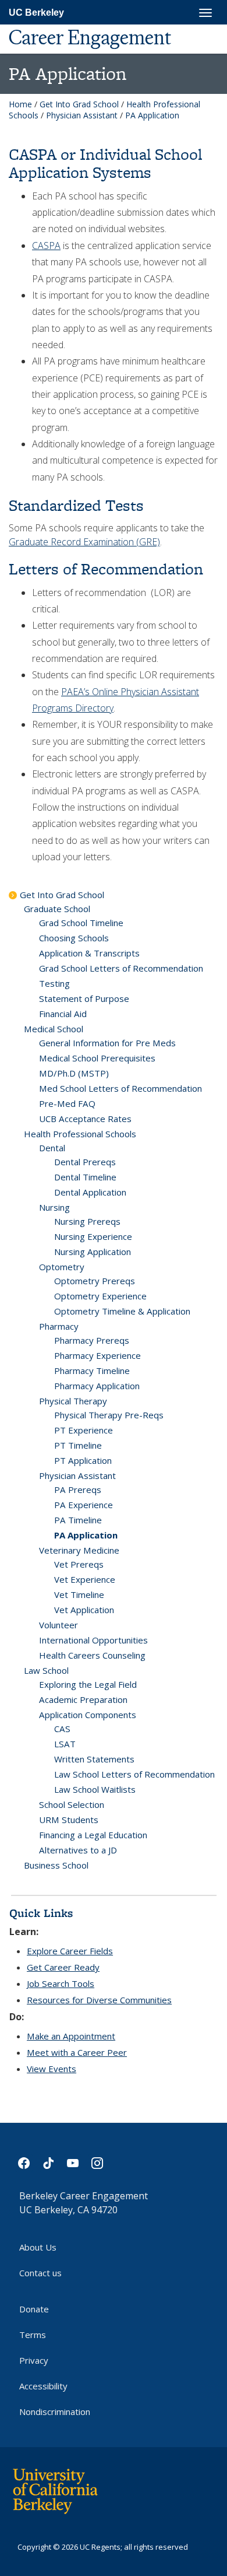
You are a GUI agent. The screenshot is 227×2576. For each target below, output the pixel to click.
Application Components (88, 1715)
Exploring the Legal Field (88, 1684)
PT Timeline (78, 1445)
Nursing (54, 1207)
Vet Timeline (79, 1594)
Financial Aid (63, 1014)
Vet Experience (85, 1579)
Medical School (54, 1029)
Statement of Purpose (84, 998)
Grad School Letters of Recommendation (121, 968)
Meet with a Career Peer (77, 2052)
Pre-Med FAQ (67, 1103)
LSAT (65, 1744)
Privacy (34, 2360)
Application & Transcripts (89, 953)
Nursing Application (93, 1252)
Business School (56, 1865)
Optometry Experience (100, 1296)
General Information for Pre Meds (107, 1043)
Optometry (62, 1267)
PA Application (86, 1535)
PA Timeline (78, 1520)
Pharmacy (59, 1326)
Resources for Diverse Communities (99, 2000)
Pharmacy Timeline (92, 1371)
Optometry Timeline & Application (122, 1311)
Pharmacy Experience (97, 1355)
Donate (34, 2309)
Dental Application (90, 1192)
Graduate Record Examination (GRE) (84, 542)
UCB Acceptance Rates (85, 1119)
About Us (38, 2247)
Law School (46, 1670)
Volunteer (58, 1625)
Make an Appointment (71, 2036)
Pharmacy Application (97, 1386)
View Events (52, 2069)
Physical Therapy (73, 1401)
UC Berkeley (36, 13)
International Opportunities (93, 1640)
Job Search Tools (61, 1983)
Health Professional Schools (80, 1134)
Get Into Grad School (79, 104)
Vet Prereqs (79, 1564)
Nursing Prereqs (87, 1221)
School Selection (72, 1804)
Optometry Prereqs (95, 1281)
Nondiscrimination (55, 2412)
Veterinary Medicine (79, 1550)
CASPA (46, 246)
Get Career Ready (63, 1967)
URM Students (69, 1820)
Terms (33, 2335)
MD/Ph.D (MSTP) (74, 1073)
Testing (54, 983)
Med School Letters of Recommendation (120, 1088)
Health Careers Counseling (92, 1655)
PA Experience (84, 1505)
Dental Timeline (85, 1177)
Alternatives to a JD (78, 1850)
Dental (52, 1148)
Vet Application (84, 1610)
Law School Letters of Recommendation (134, 1774)
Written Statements (94, 1759)
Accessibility (43, 2386)
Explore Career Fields (70, 1951)
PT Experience (84, 1430)
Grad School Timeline (81, 923)
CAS (62, 1729)
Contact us (40, 2273)
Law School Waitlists (95, 1789)
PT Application (83, 1460)
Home (20, 104)
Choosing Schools (74, 938)
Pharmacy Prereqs (92, 1340)
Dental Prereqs (85, 1162)
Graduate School (57, 909)
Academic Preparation (83, 1699)
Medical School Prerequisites (97, 1058)
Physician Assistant (82, 115)
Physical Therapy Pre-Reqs (109, 1415)
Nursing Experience (93, 1236)
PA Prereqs (78, 1489)
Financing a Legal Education (93, 1835)
